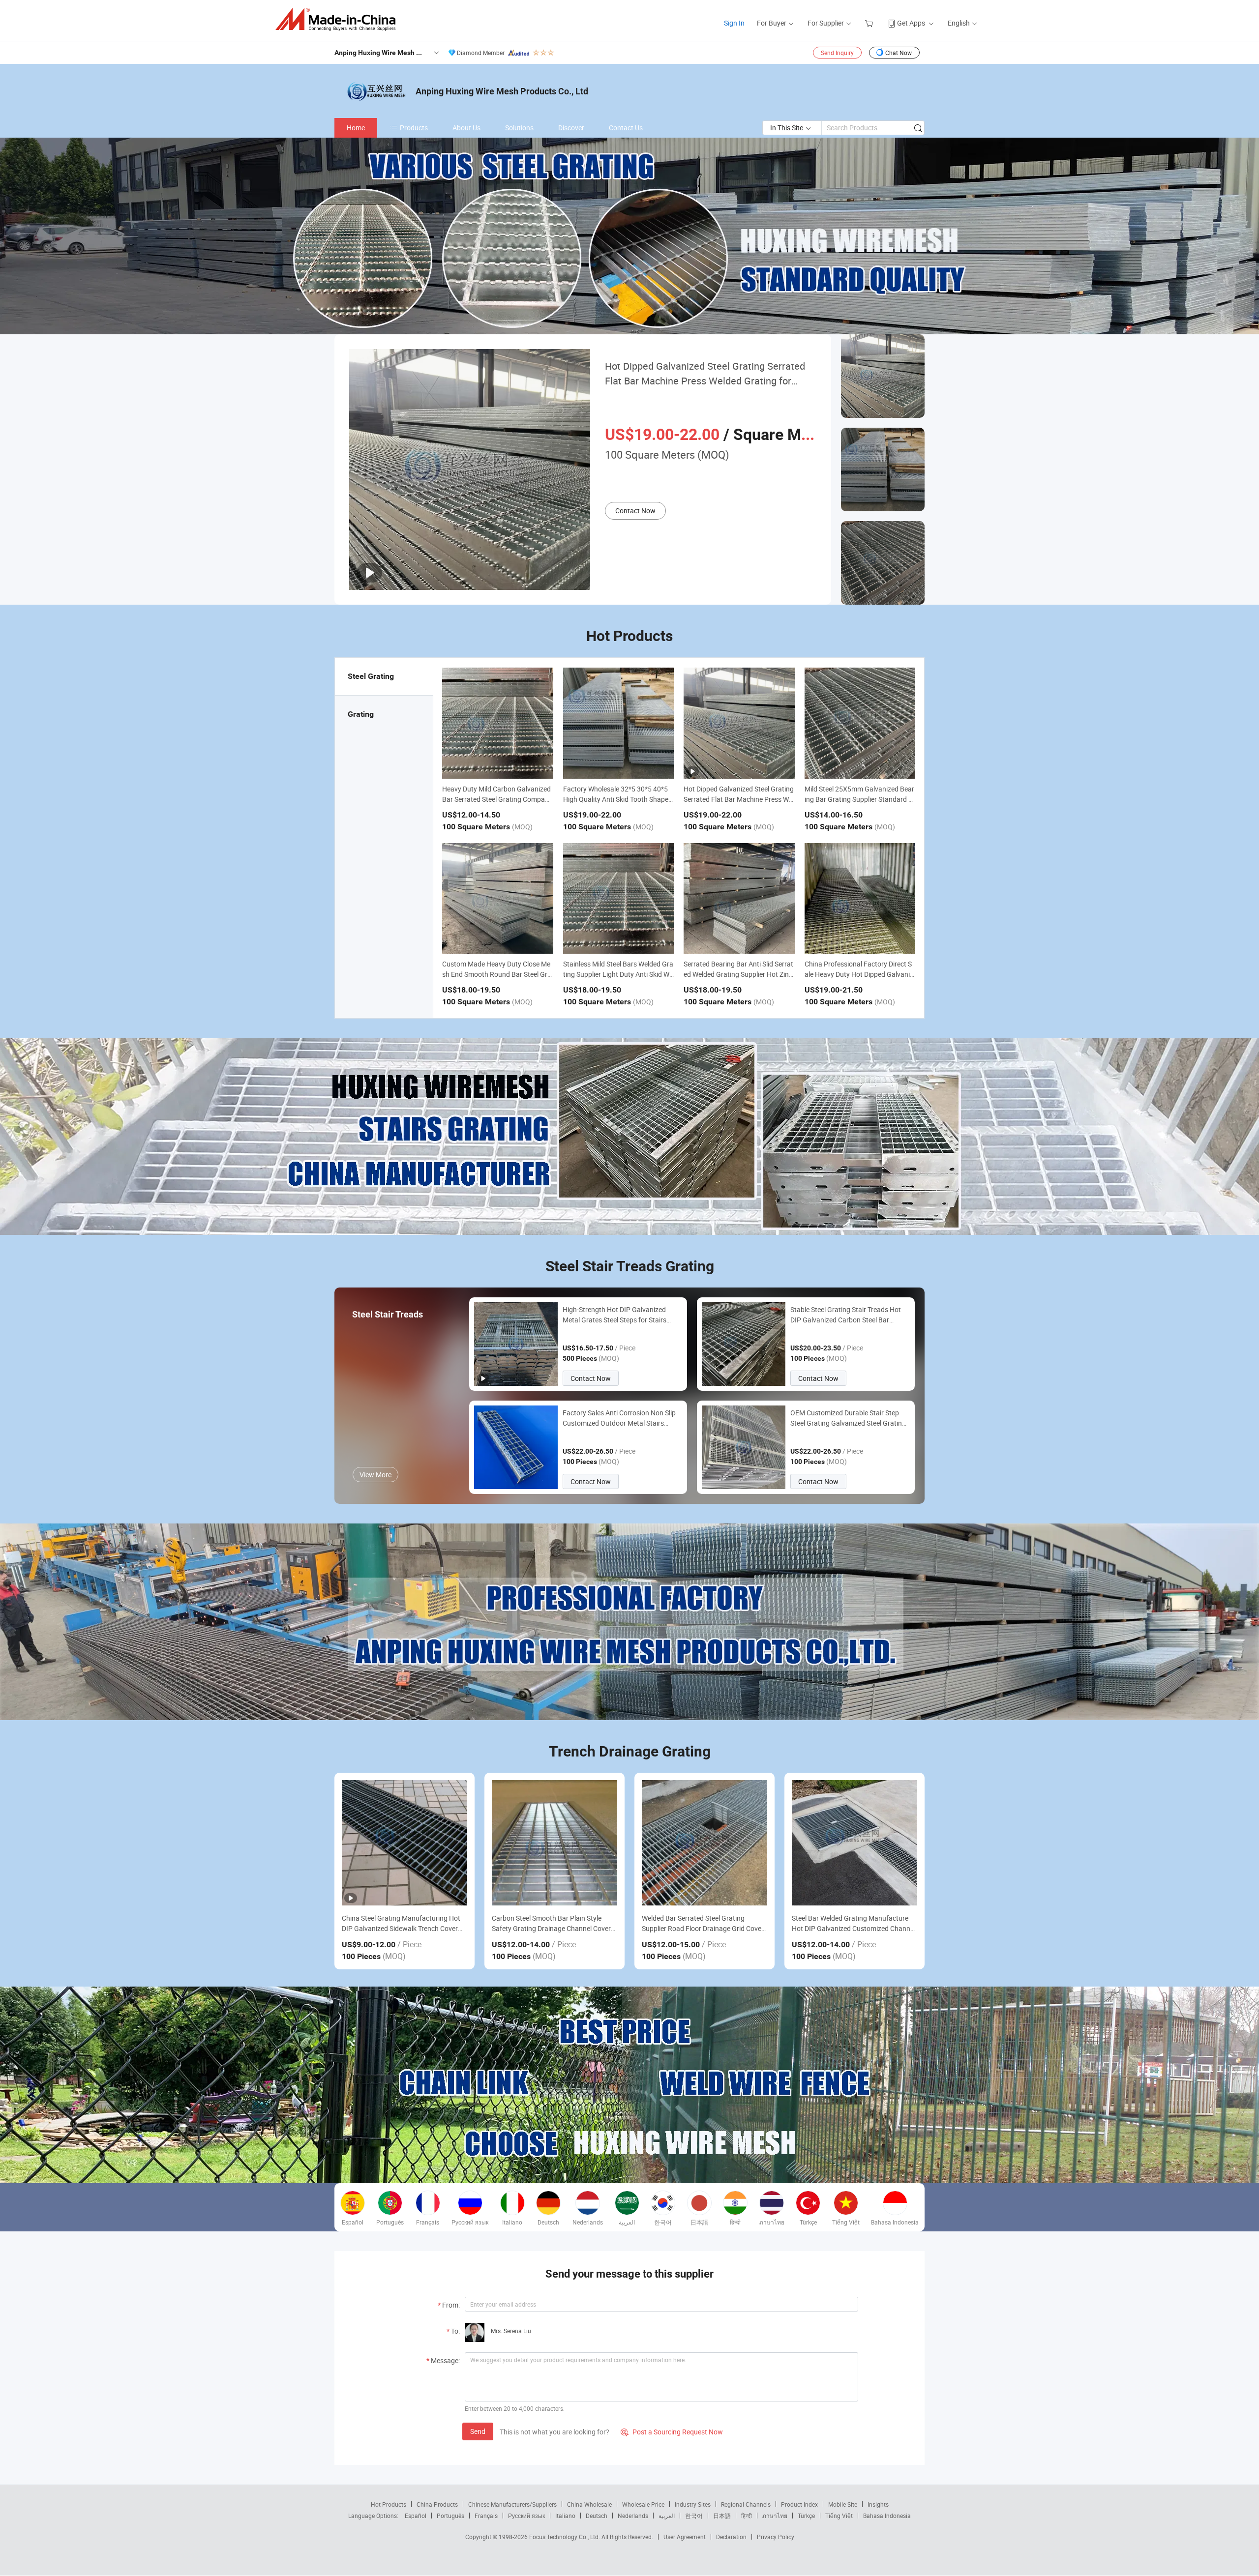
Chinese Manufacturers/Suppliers (512, 2504)
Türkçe (806, 2516)
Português (450, 2516)
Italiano (565, 2516)
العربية (667, 2516)
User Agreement (685, 2537)
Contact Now (635, 511)
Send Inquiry (837, 53)
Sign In (734, 23)
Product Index (799, 2504)
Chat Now (899, 53)
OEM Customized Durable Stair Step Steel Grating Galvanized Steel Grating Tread (848, 1418)
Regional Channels (746, 2504)
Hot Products (389, 2504)
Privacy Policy (776, 2537)
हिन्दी (747, 2516)
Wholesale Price (643, 2504)
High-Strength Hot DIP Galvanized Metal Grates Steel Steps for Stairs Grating (615, 1315)
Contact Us (626, 128)
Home (356, 128)
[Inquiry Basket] (870, 23)
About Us (466, 128)
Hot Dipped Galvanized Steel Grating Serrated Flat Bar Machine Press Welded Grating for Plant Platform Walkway (705, 374)
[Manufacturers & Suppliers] (339, 19)
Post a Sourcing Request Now (672, 2432)
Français (486, 2516)
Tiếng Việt (839, 2516)
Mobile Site (843, 2504)
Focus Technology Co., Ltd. (565, 2537)
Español (416, 2516)
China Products (437, 2504)
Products (414, 128)
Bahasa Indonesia (887, 2516)
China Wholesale (589, 2504)
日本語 (722, 2516)
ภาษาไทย (775, 2516)
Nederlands (633, 2516)
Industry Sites (693, 2504)
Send (478, 2431)
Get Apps (911, 23)
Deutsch (597, 2516)
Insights (878, 2504)
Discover (571, 128)
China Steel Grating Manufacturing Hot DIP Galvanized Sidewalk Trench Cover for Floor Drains (401, 1923)
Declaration (731, 2537)
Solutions (519, 128)
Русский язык (526, 2516)
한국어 (694, 2516)
